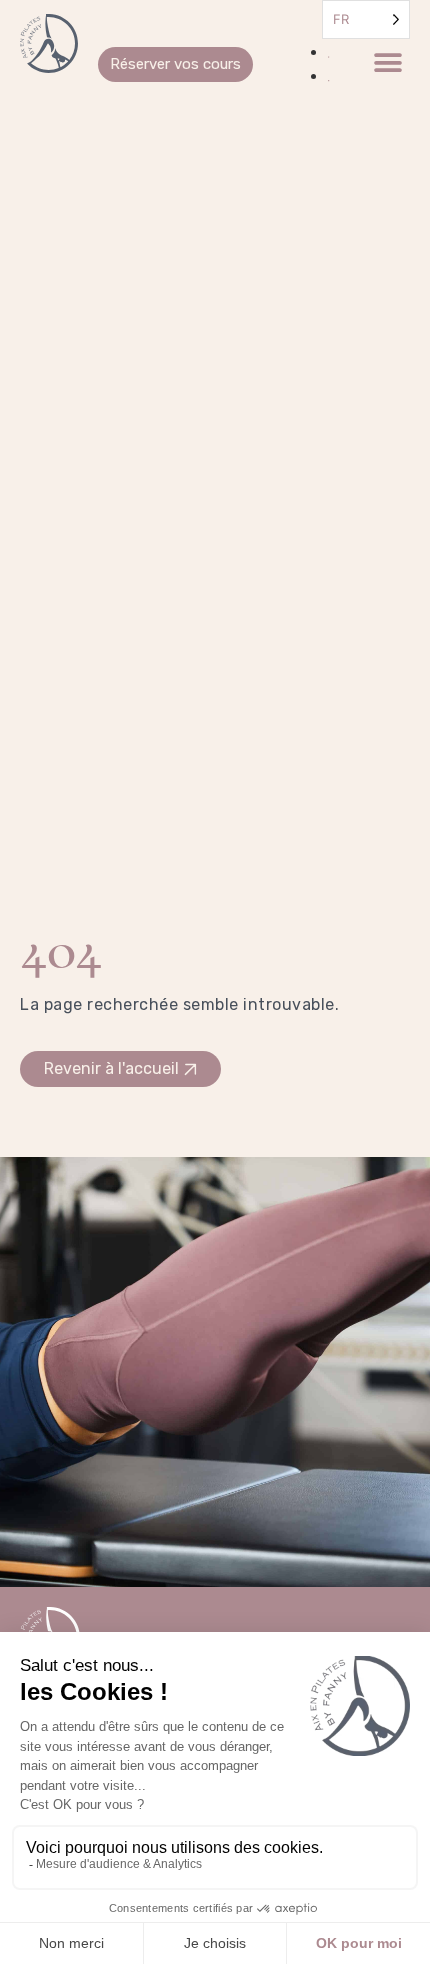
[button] (387, 63)
